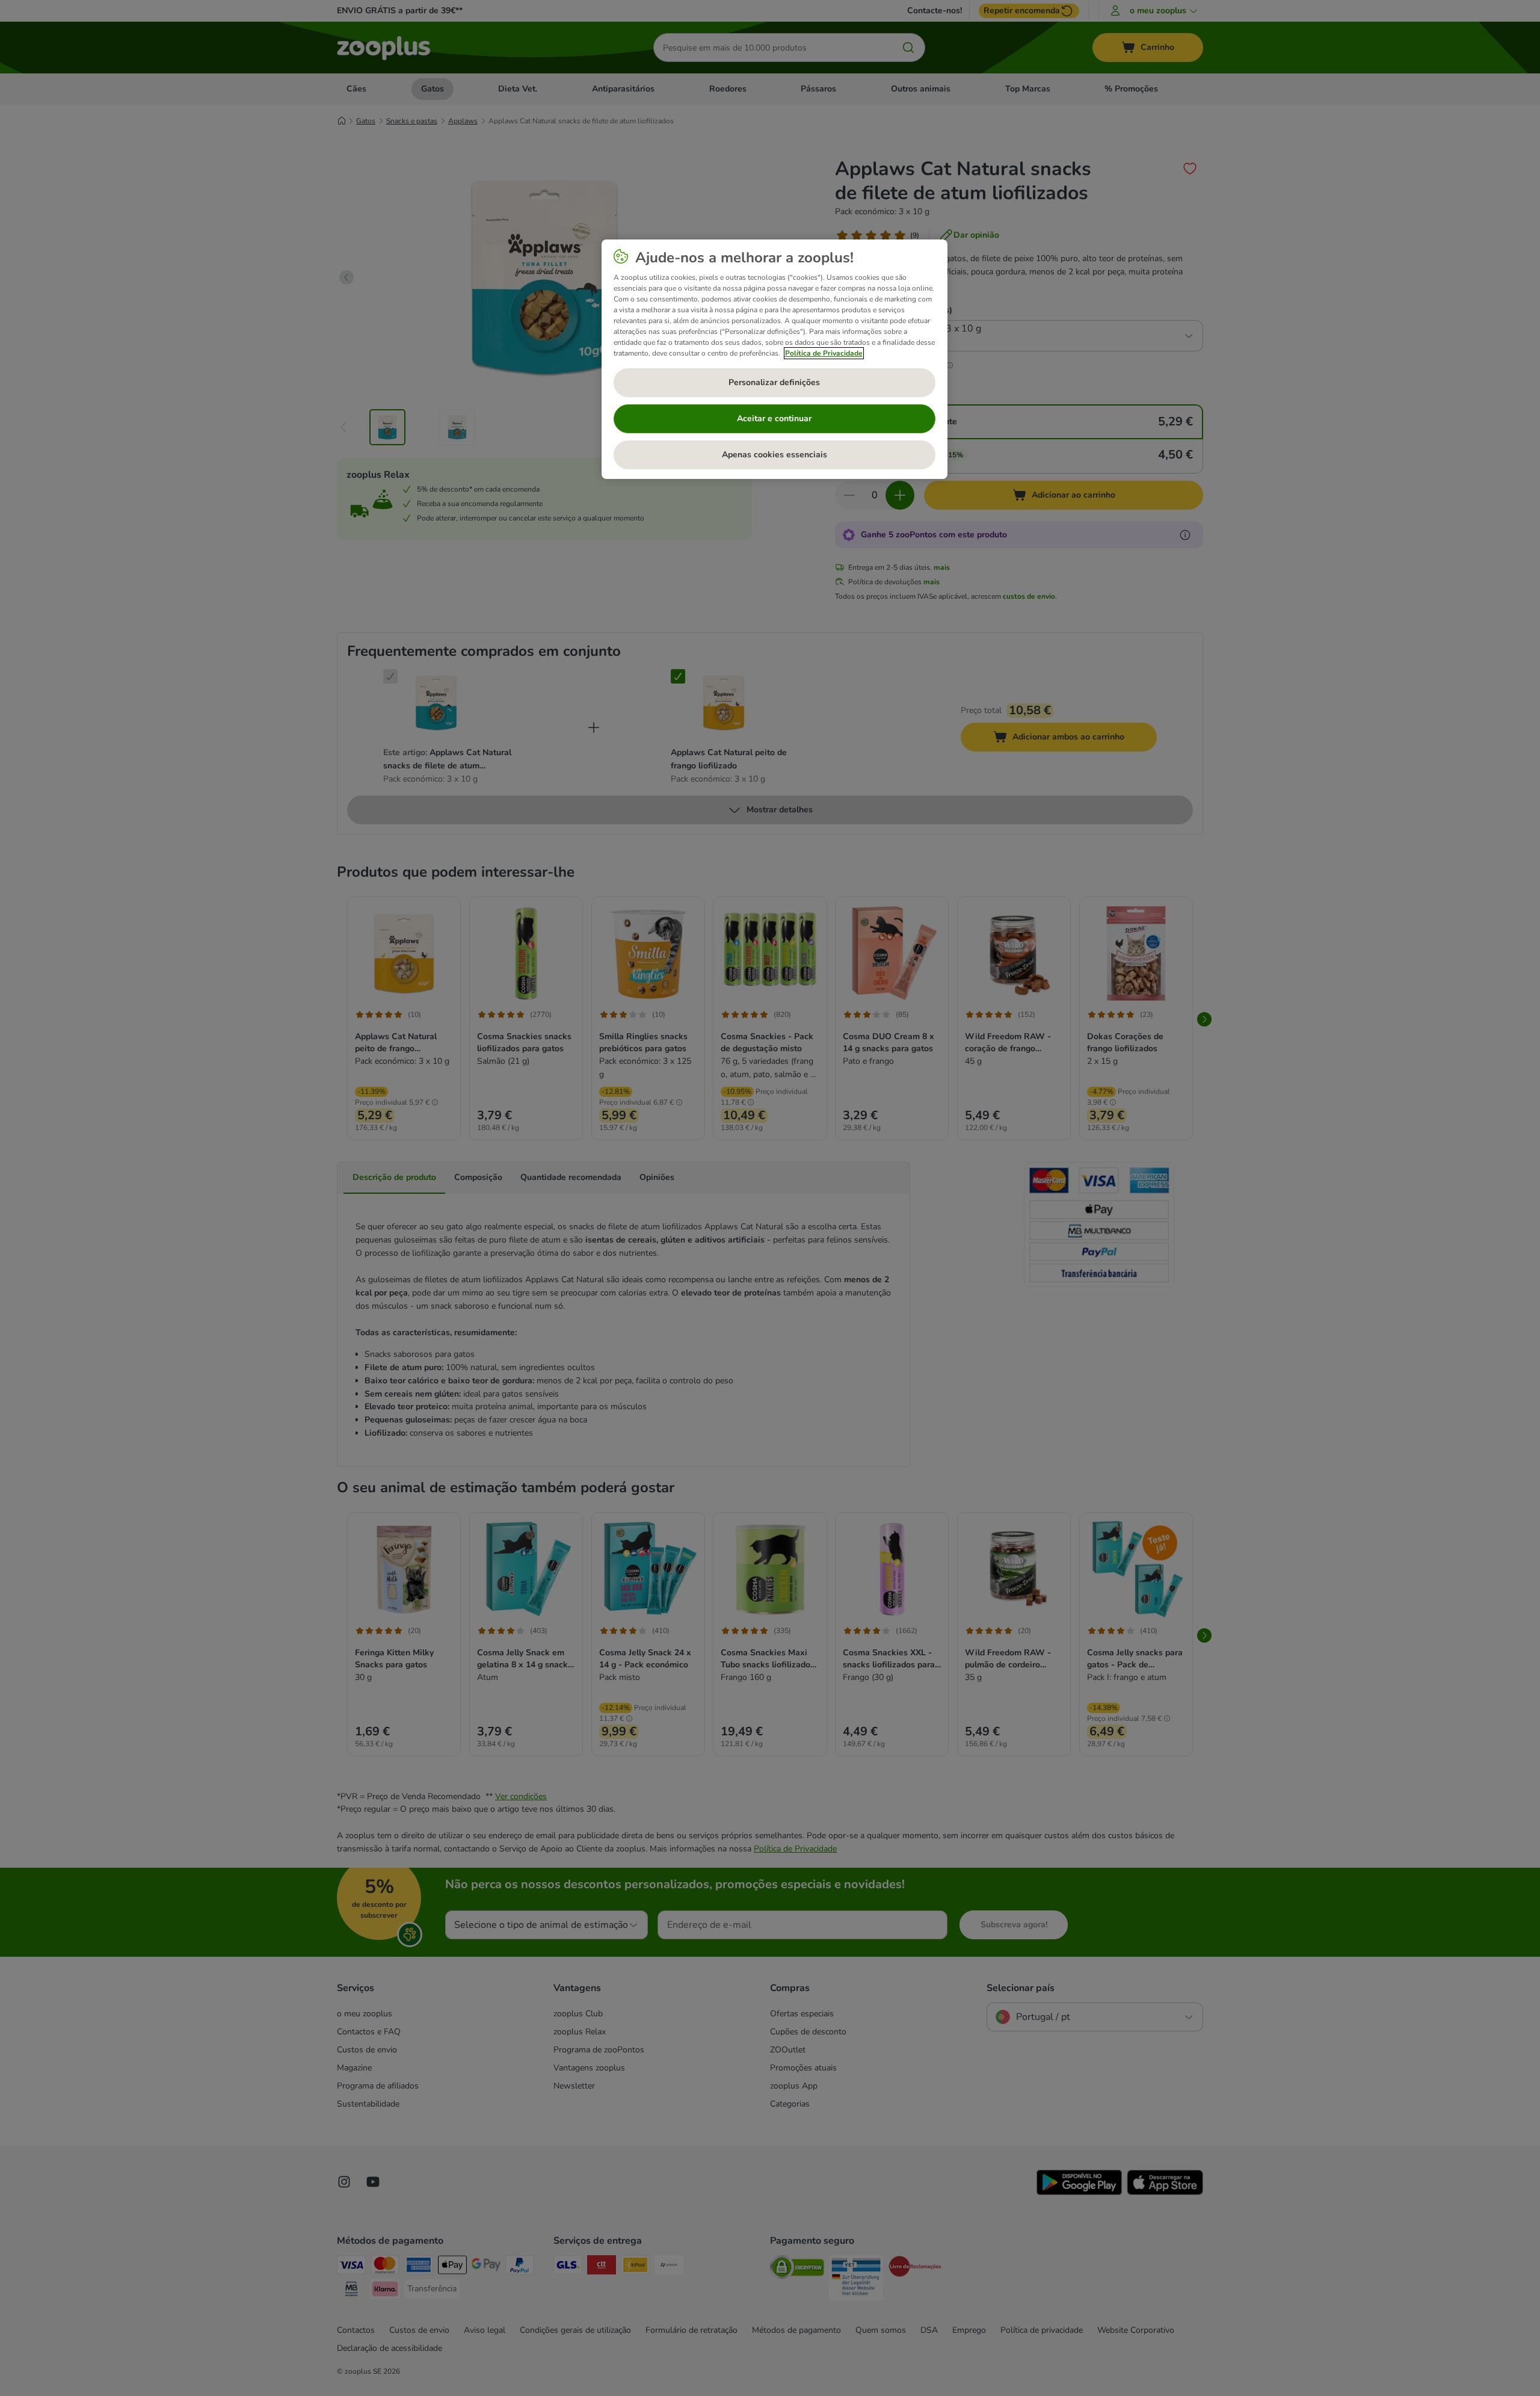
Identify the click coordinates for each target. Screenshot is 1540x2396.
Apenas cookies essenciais (775, 455)
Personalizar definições (774, 382)
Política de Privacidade (824, 353)
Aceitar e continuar (774, 418)
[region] (775, 359)
